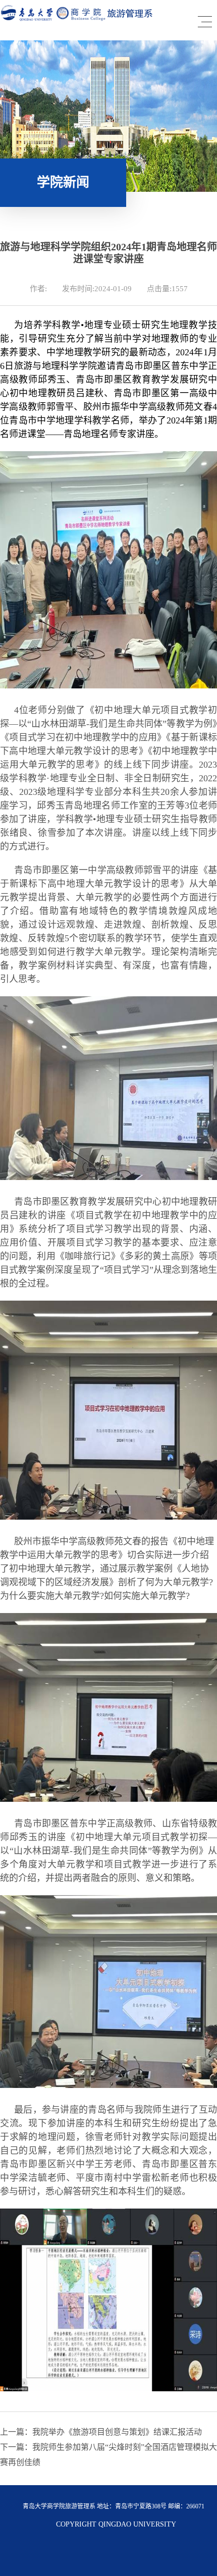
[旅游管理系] (77, 19)
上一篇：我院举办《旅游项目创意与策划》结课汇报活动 (101, 2432)
